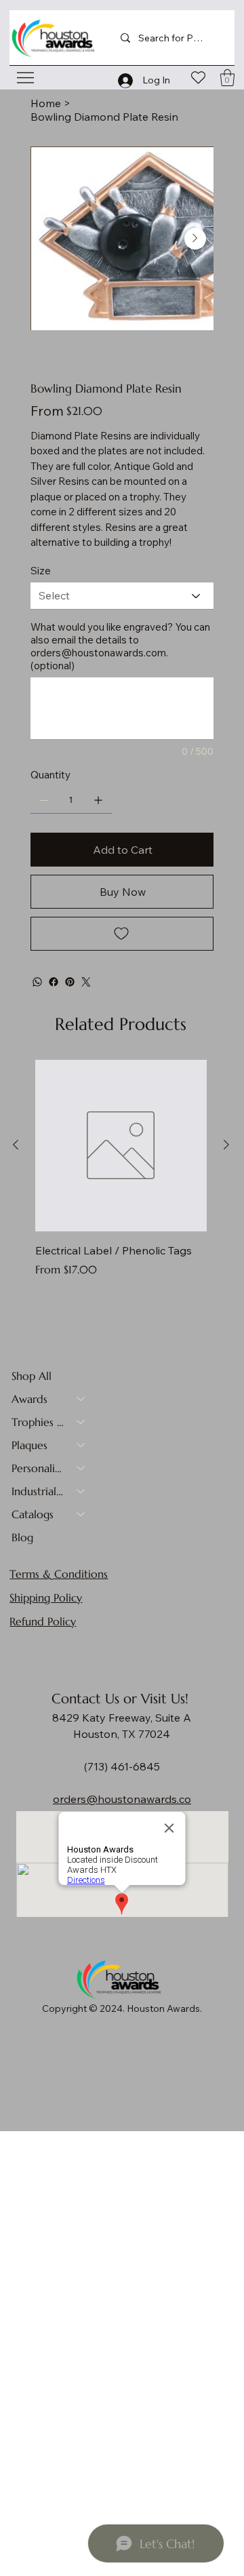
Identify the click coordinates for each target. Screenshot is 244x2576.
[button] (227, 78)
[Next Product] (226, 1145)
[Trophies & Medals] (81, 1422)
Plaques (29, 1445)
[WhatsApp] (37, 982)
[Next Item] (195, 239)
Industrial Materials (38, 1491)
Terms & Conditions (59, 1574)
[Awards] (81, 1399)
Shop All (32, 1376)
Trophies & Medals (38, 1422)
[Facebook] (54, 982)
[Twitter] (86, 982)
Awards (29, 1399)
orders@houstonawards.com (98, 653)
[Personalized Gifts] (81, 1468)
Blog (22, 1537)
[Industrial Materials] (81, 1491)
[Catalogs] (81, 1514)
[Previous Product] (16, 1145)
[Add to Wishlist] (122, 934)
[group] (121, 1177)
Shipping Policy (46, 1598)
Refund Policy (43, 1621)
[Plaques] (81, 1445)
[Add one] (98, 800)
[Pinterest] (70, 982)
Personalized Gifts (38, 1468)
